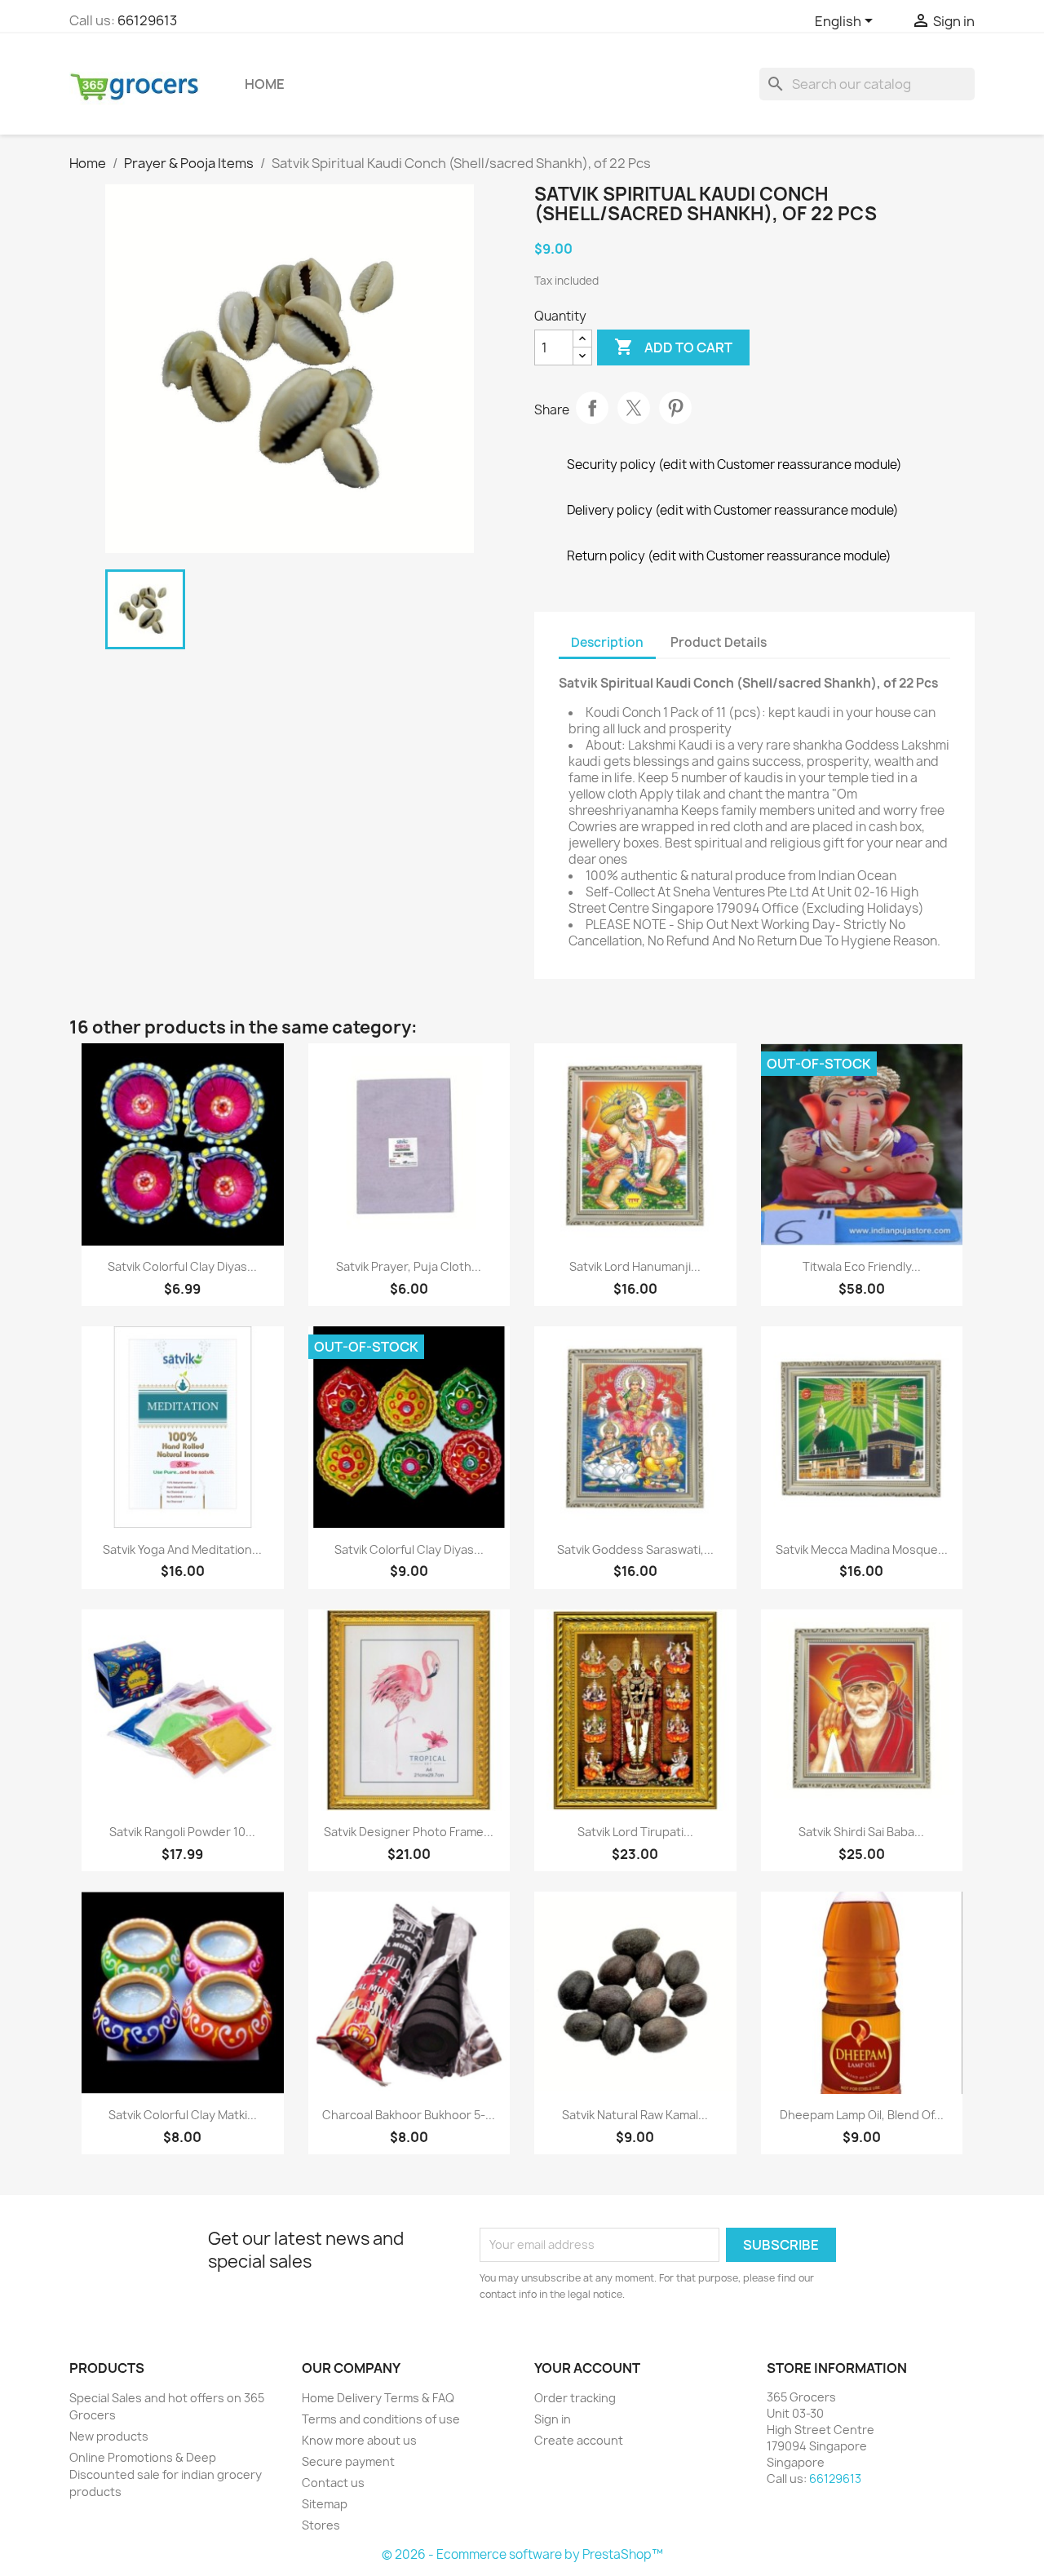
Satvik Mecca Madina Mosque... (862, 1549)
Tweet (634, 408)
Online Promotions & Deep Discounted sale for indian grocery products (166, 2474)
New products (109, 2436)
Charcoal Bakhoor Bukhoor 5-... (409, 2115)
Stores (321, 2525)
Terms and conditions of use (381, 2419)
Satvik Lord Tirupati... (635, 1832)
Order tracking (575, 2398)
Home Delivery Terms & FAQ (378, 2398)
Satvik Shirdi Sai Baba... (861, 1832)
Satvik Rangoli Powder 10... (182, 1832)
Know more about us (359, 2440)
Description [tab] (607, 642)
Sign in (553, 2419)
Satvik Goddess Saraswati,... (635, 1549)
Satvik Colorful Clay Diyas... (182, 1266)
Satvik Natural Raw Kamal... (635, 2115)
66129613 (147, 20)
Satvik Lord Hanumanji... (635, 1266)
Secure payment (348, 2461)
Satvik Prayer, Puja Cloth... (409, 1266)
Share (592, 408)
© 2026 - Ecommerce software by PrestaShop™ (522, 2554)
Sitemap (325, 2504)
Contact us (333, 2483)
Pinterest (675, 408)
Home (265, 84)
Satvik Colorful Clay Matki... (183, 2115)
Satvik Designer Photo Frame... (409, 1832)
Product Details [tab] (719, 642)
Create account (579, 2440)
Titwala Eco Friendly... (862, 1266)
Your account (587, 2368)
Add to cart (673, 347)
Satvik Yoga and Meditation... (182, 1549)
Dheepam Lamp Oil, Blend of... (862, 2115)
